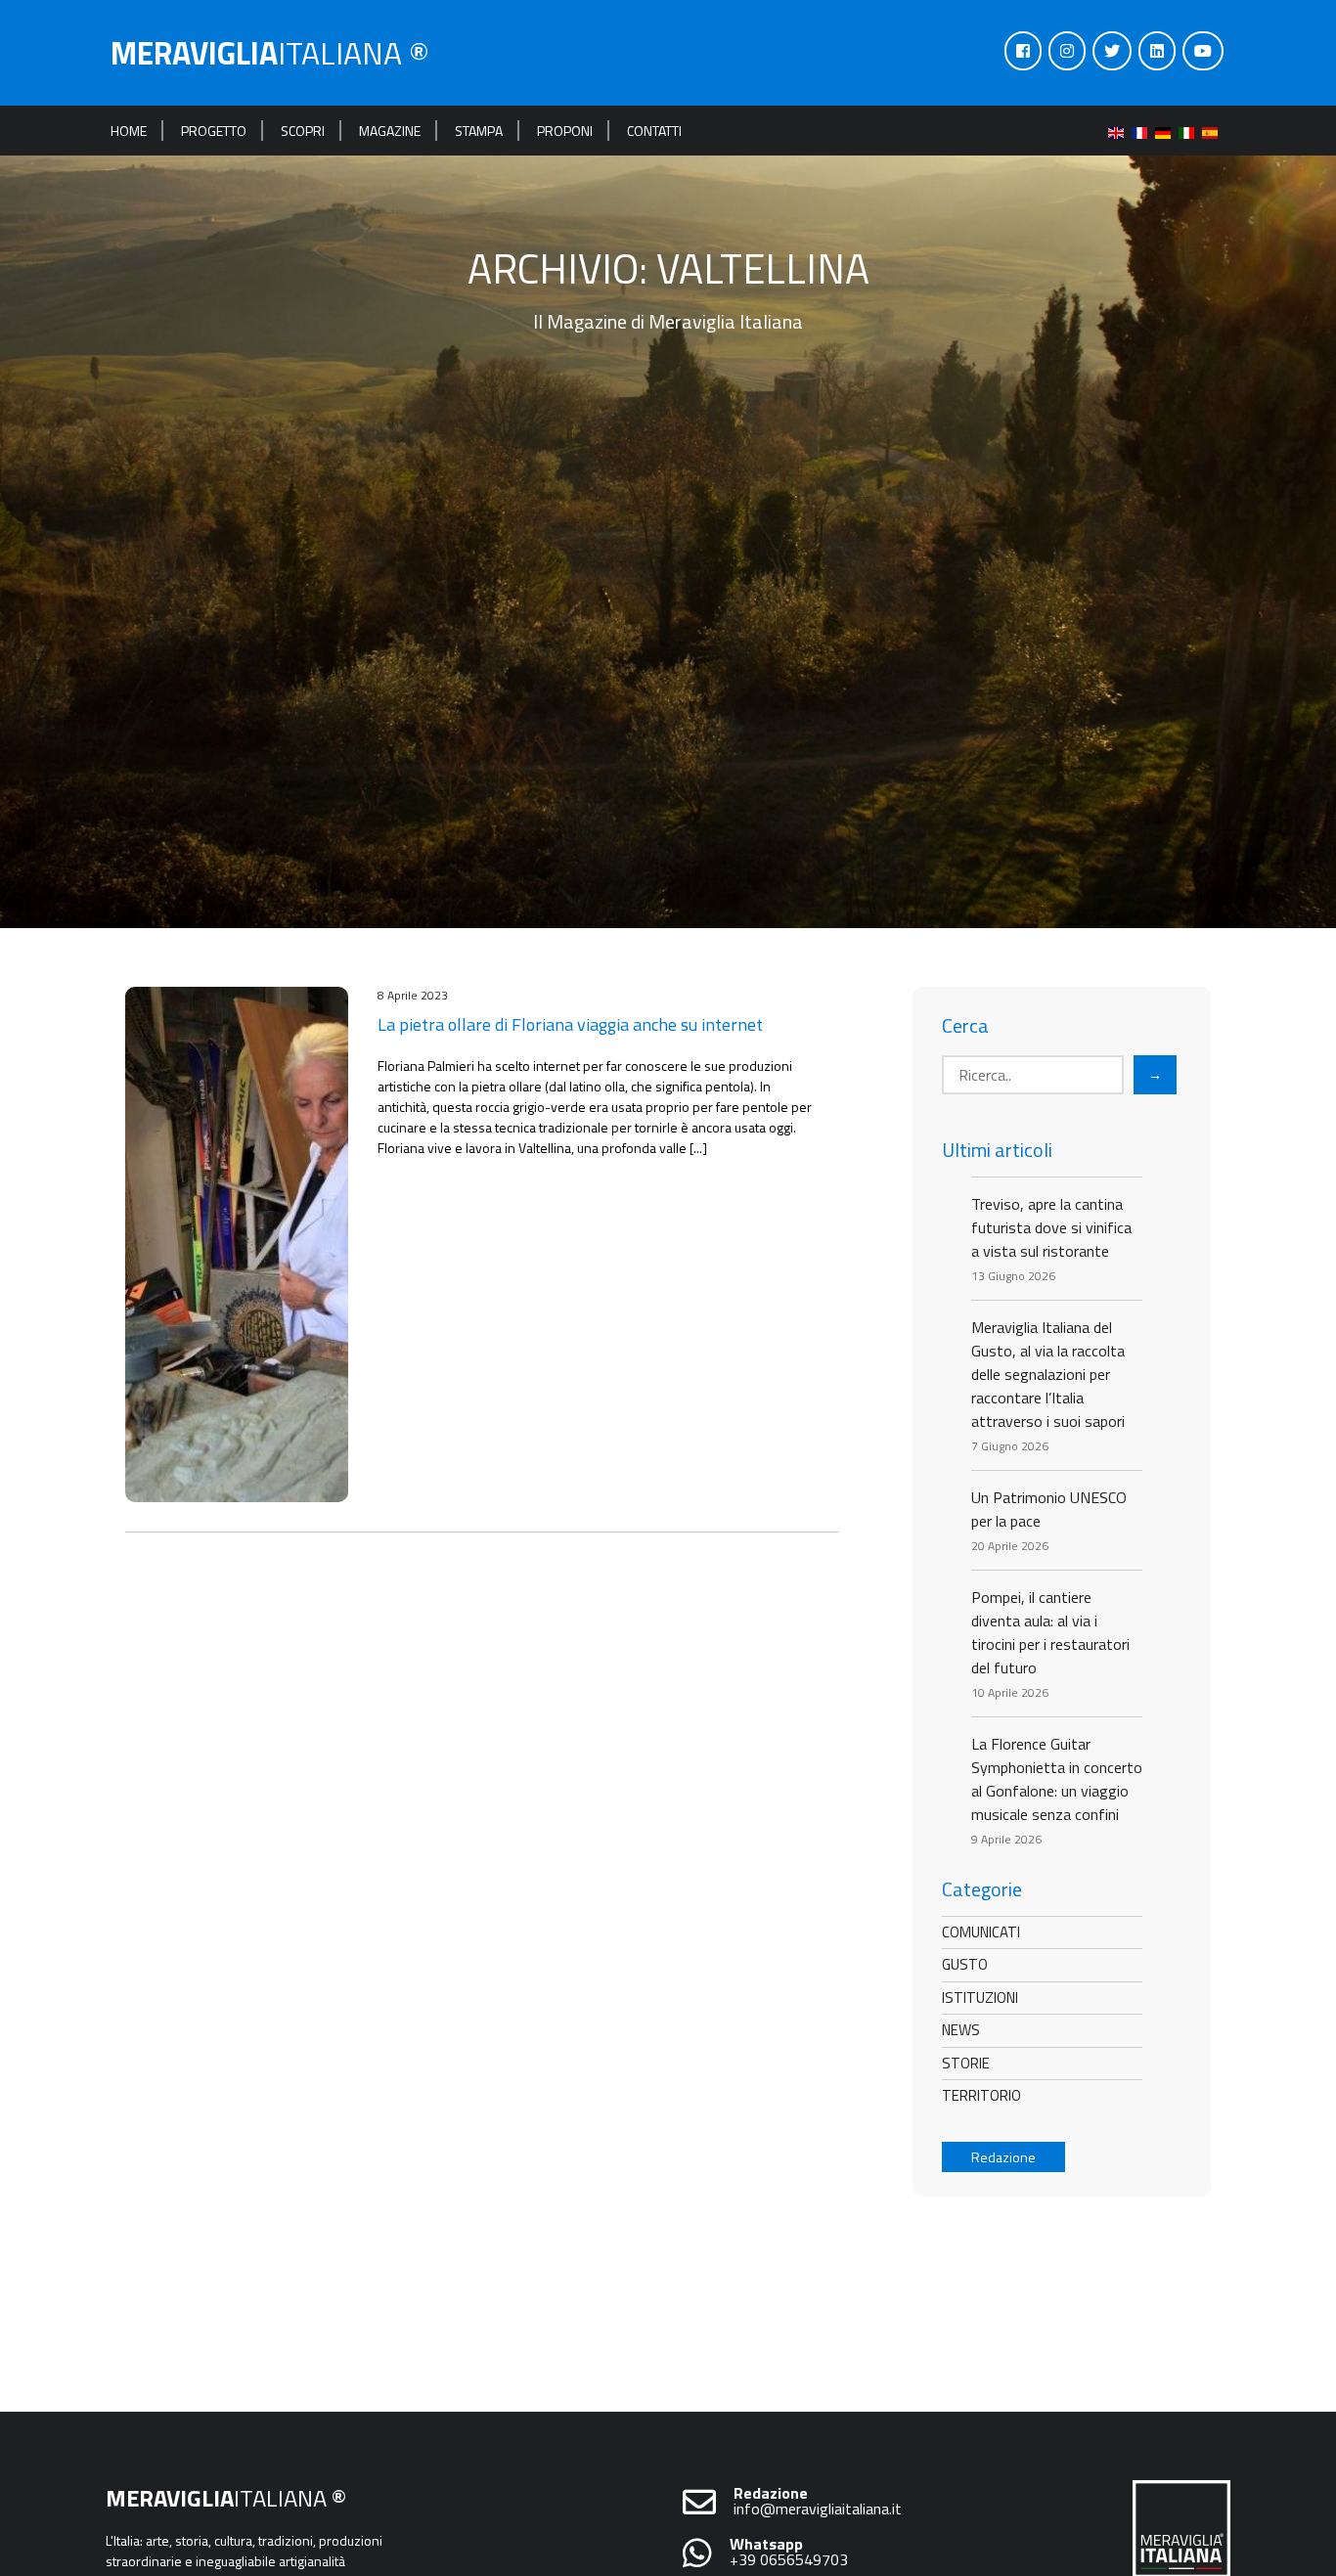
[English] (1120, 131)
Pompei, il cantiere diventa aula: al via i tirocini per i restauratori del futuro (1050, 1632)
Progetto (214, 131)
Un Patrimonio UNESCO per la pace (1049, 1509)
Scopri (303, 131)
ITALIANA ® (270, 53)
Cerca (965, 1026)
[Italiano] (1190, 131)
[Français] (1143, 131)
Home (129, 131)
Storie (966, 2063)
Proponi (565, 131)
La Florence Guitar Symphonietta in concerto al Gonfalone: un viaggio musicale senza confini (1057, 1779)
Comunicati (981, 1932)
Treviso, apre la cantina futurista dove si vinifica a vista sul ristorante (1051, 1227)
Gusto (965, 1964)
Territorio (981, 2095)
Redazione (1003, 2157)
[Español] (1214, 131)
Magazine (390, 131)
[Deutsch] (1167, 131)
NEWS (961, 2030)
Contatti (654, 131)
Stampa (479, 131)
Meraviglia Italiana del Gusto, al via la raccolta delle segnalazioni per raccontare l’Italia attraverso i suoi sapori (1048, 1374)
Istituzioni (980, 1998)
